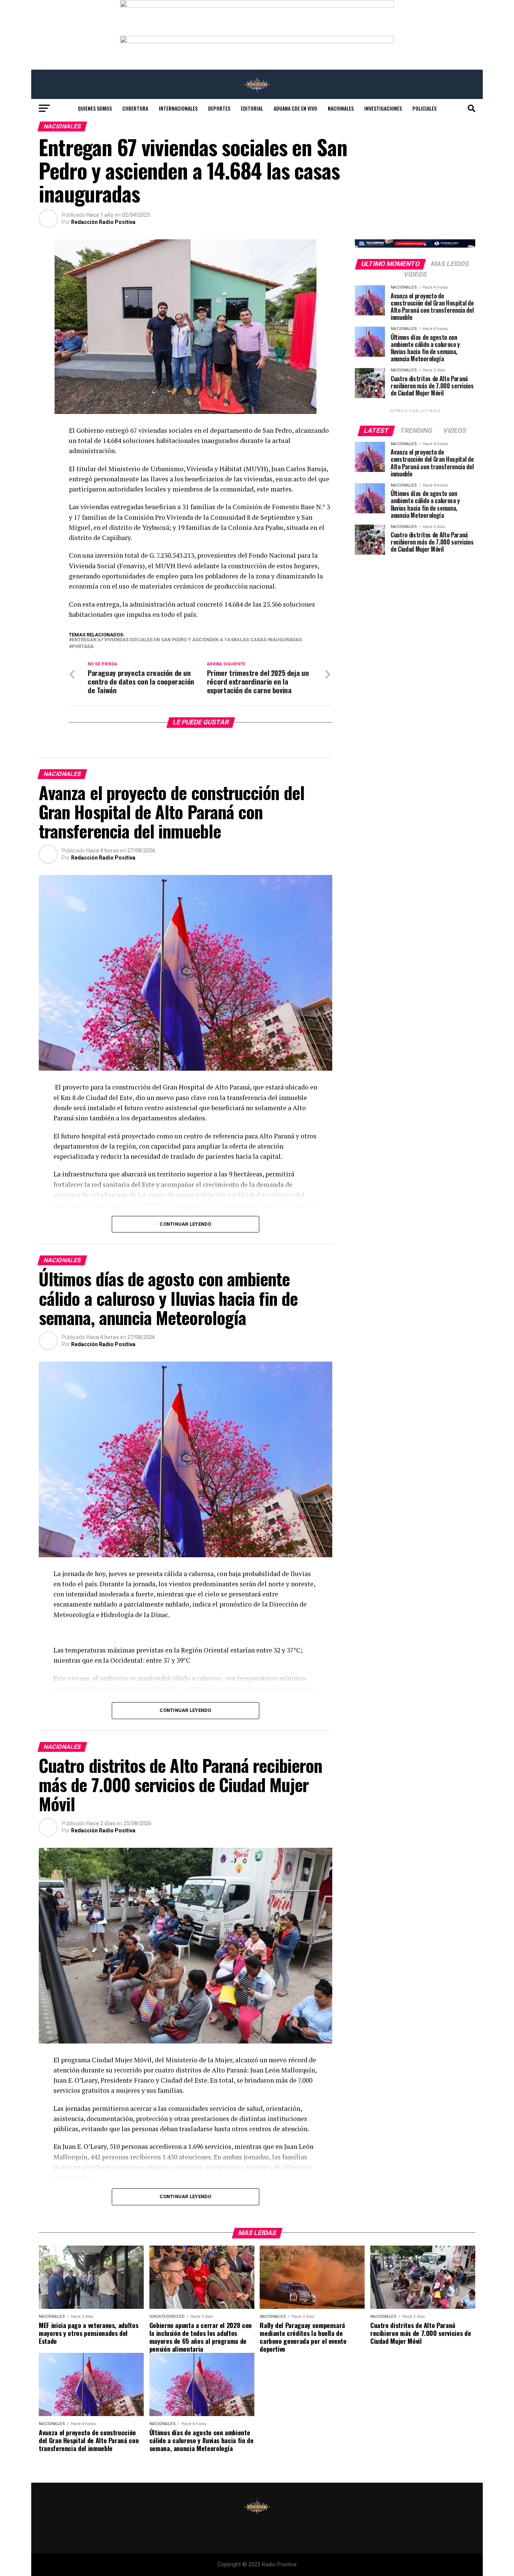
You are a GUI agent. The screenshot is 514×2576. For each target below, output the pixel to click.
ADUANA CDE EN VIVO (295, 108)
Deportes (219, 108)
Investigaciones (383, 108)
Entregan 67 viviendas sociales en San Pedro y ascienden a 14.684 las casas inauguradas (187, 640)
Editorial (252, 108)
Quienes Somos (95, 108)
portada (83, 647)
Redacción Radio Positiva (103, 222)
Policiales (424, 108)
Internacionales (178, 108)
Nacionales (341, 108)
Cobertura (135, 108)
